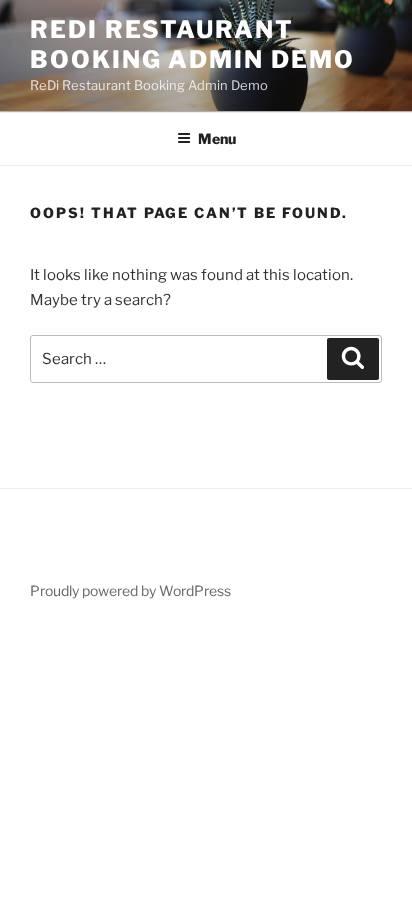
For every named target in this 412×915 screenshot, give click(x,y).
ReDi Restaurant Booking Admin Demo (192, 44)
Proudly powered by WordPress (130, 590)
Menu (217, 138)
